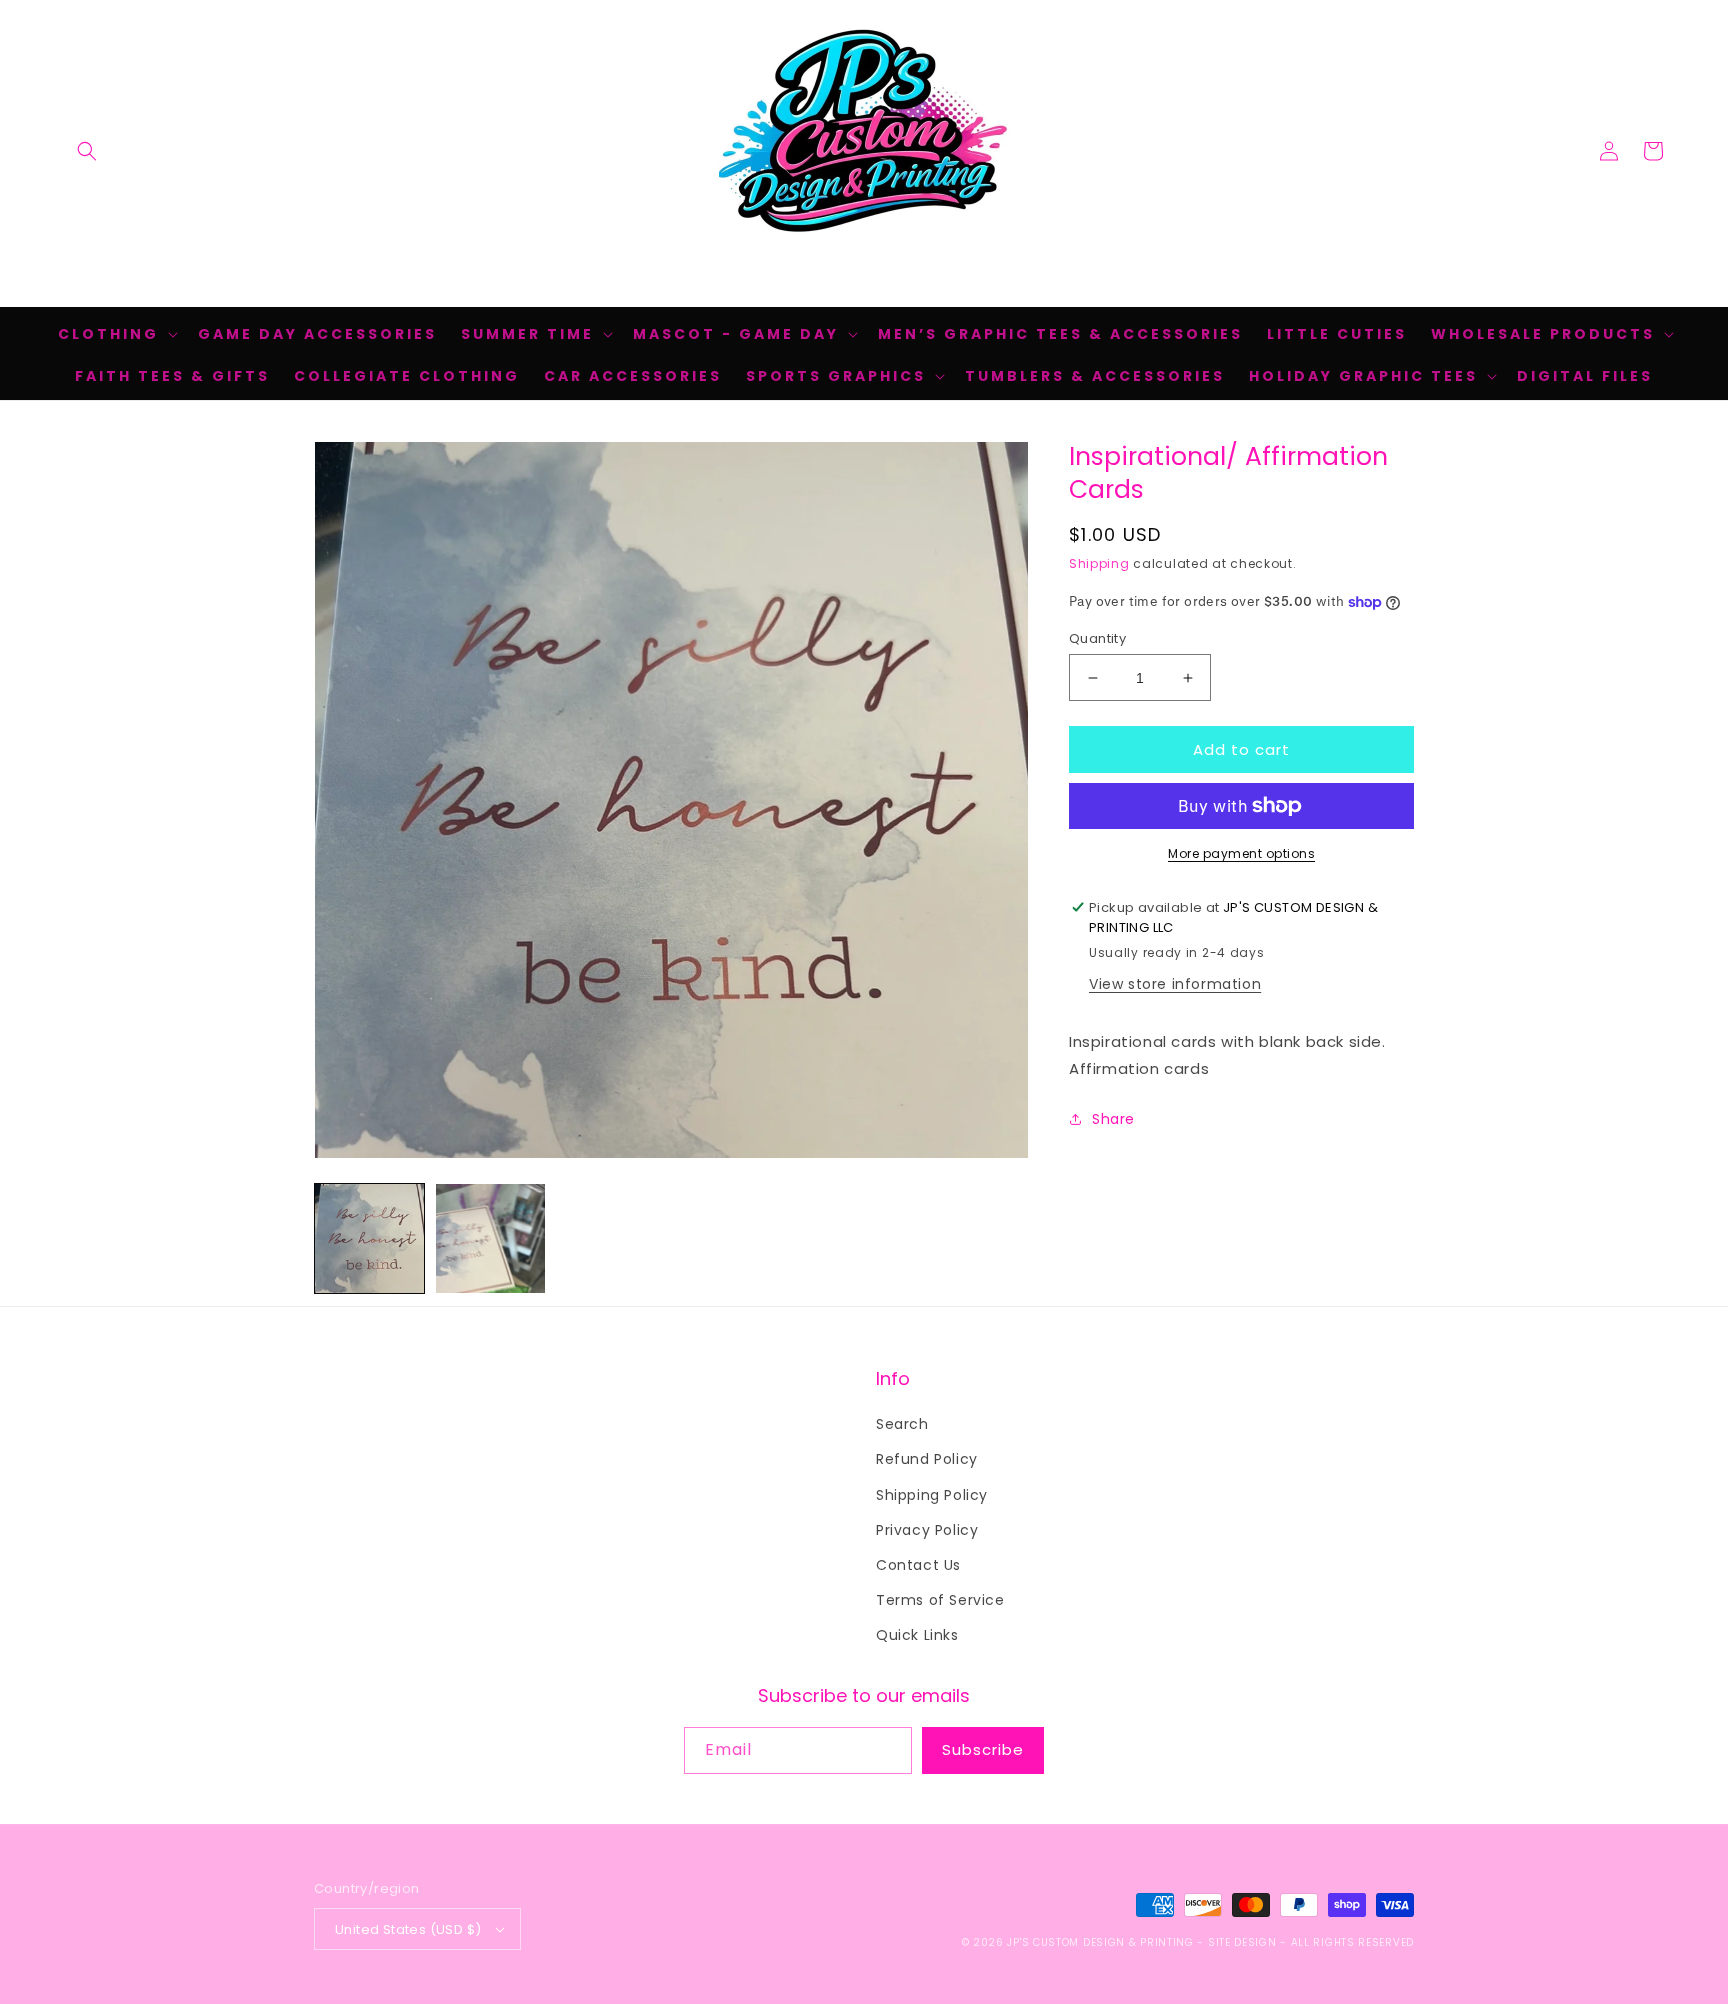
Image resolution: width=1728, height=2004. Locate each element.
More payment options (1241, 853)
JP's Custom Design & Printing (1102, 1942)
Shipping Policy (932, 1495)
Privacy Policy (927, 1530)
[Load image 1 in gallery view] (369, 1238)
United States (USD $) (408, 1929)
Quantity (1097, 638)
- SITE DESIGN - (1243, 1942)
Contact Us (918, 1565)
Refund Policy (927, 1459)
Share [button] (1113, 1119)
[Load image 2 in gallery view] (490, 1238)
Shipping (1099, 563)
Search (902, 1424)
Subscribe (983, 1749)
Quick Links (917, 1635)
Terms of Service (940, 1600)
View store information (1175, 984)
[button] (87, 151)
